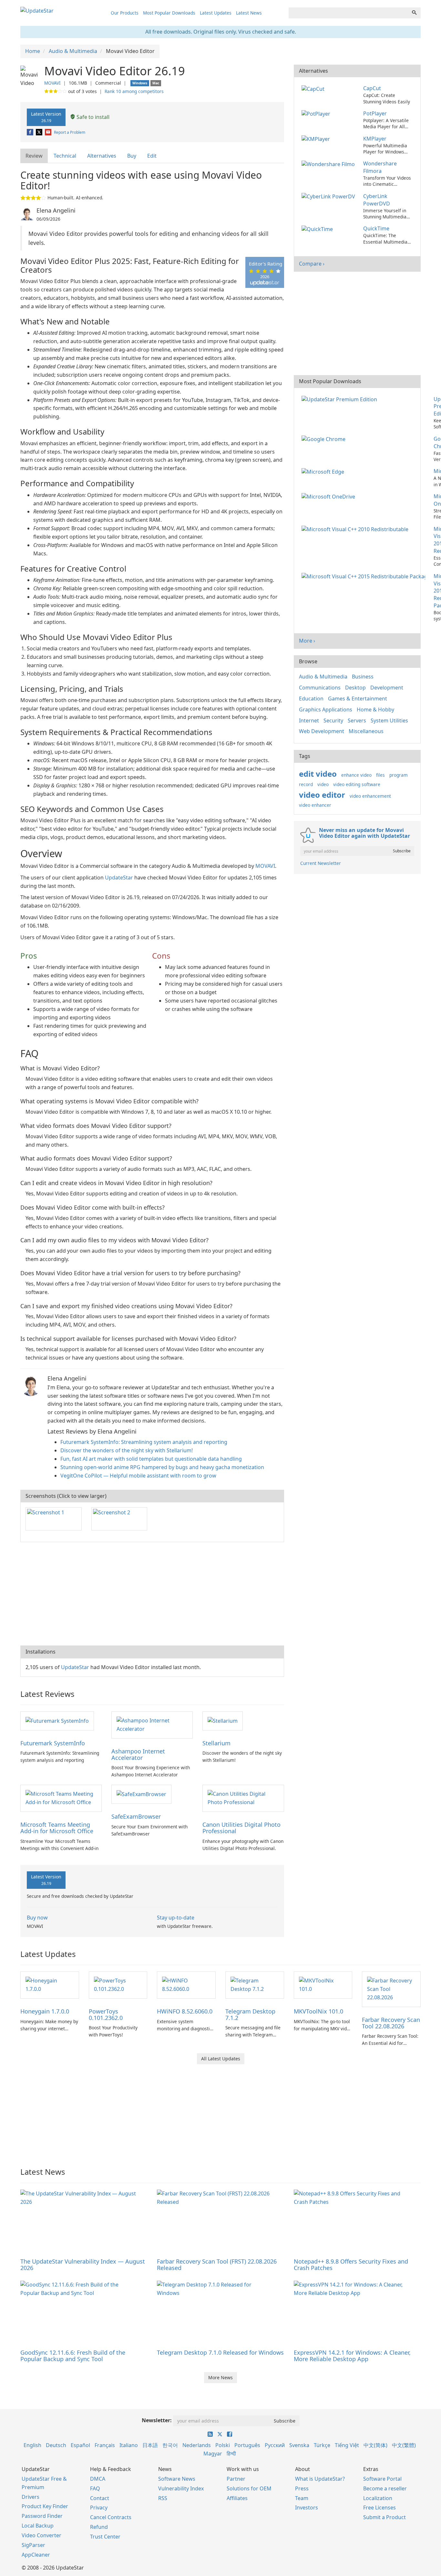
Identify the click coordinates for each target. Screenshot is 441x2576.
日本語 (150, 2445)
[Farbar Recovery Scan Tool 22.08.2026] (391, 1989)
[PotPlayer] (317, 113)
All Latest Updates (221, 2059)
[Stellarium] (223, 1720)
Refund (99, 2527)
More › (307, 641)
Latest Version (46, 117)
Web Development (322, 731)
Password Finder (42, 2516)
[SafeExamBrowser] (141, 1794)
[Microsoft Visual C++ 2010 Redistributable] (356, 529)
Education (311, 699)
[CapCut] (314, 88)
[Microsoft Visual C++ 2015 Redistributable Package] (365, 576)
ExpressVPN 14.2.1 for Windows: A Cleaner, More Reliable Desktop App (352, 2356)
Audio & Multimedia (323, 677)
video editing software (357, 784)
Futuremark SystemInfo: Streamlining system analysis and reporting (144, 1442)
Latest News (249, 13)
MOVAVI (52, 83)
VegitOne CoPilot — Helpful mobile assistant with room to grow (138, 1476)
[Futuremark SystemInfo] (57, 1720)
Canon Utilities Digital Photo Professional (241, 1828)
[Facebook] (31, 132)
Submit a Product (385, 2517)
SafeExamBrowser (136, 1816)
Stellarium (216, 1743)
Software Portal (382, 2479)
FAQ (95, 2488)
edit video (318, 774)
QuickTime (376, 228)
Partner (236, 2479)
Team (302, 2498)
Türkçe (322, 2445)
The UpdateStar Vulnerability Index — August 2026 (83, 2265)
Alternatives (102, 156)
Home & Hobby (375, 710)
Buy (132, 156)
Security (333, 720)
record (306, 784)
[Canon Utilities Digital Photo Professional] (243, 1798)
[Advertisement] (152, 1594)
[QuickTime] (318, 228)
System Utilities (389, 720)
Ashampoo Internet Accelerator (138, 1754)
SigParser (33, 2545)
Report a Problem (70, 132)
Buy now (37, 1918)
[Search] (414, 13)
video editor (322, 795)
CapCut (372, 88)
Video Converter (41, 2535)
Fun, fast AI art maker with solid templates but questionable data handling (151, 1459)
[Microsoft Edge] (324, 471)
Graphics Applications (326, 710)
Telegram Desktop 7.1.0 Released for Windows (220, 2352)
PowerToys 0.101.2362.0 (106, 2014)
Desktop (355, 688)
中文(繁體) (404, 2445)
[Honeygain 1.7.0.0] (50, 1984)
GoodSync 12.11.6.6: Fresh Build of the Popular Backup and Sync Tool (73, 2356)
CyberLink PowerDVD (377, 200)
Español (80, 2445)
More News (221, 2377)
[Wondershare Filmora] (329, 163)
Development (387, 688)
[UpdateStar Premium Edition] (341, 399)
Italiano (129, 2445)
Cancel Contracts (111, 2517)
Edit (152, 156)
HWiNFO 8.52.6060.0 (185, 2011)
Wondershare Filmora (380, 167)
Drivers (31, 2497)
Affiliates (237, 2498)
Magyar (213, 2454)
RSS (163, 2498)
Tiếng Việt (347, 2445)
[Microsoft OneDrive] (330, 496)
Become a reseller (385, 2488)
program (399, 775)
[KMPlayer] (317, 139)
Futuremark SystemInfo (53, 1743)
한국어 (170, 2445)
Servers (357, 720)
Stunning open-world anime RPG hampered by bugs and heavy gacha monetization (162, 1467)
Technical (65, 156)
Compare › (312, 264)
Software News (177, 2479)
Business (363, 677)
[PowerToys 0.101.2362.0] (118, 1984)
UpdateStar (119, 878)
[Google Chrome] (325, 439)
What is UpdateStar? (320, 2479)
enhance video (356, 775)
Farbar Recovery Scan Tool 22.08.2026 (391, 2023)
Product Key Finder (45, 2506)
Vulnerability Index (181, 2488)
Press (302, 2488)
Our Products (125, 13)
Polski (223, 2445)
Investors (307, 2508)
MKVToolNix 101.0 (318, 2011)
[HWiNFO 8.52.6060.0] (186, 1984)
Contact (100, 2498)
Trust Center (105, 2537)
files (380, 775)
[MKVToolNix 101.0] (323, 1984)
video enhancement (370, 796)
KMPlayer (375, 139)
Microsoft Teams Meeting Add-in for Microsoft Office (57, 1828)
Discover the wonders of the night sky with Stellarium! (127, 1450)
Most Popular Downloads (169, 13)
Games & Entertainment (358, 699)
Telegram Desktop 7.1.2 (250, 2014)
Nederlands (197, 2445)
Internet (309, 720)
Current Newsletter (321, 863)
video (323, 784)
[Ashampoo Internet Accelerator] (152, 1724)
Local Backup (38, 2526)
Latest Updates (216, 13)
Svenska (299, 2445)
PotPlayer (375, 113)
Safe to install (92, 117)
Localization (378, 2498)
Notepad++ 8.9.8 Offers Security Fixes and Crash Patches (351, 2265)
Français (105, 2445)
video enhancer (315, 805)
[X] (40, 132)
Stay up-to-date (176, 1918)
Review (34, 156)
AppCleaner (36, 2555)
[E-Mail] (49, 132)
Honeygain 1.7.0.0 (45, 2011)
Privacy (99, 2508)
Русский (275, 2445)
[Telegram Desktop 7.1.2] (255, 1984)
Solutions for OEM (249, 2488)
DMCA (98, 2479)
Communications (320, 688)
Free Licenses (379, 2508)
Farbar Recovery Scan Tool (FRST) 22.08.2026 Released (217, 2265)
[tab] (34, 156)
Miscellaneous (366, 731)
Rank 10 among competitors (134, 91)
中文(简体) (375, 2445)
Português (247, 2445)
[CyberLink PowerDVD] (329, 196)
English (32, 2445)
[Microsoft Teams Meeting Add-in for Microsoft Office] (61, 1798)
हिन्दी (231, 2454)
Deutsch (56, 2445)
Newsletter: (157, 2420)
